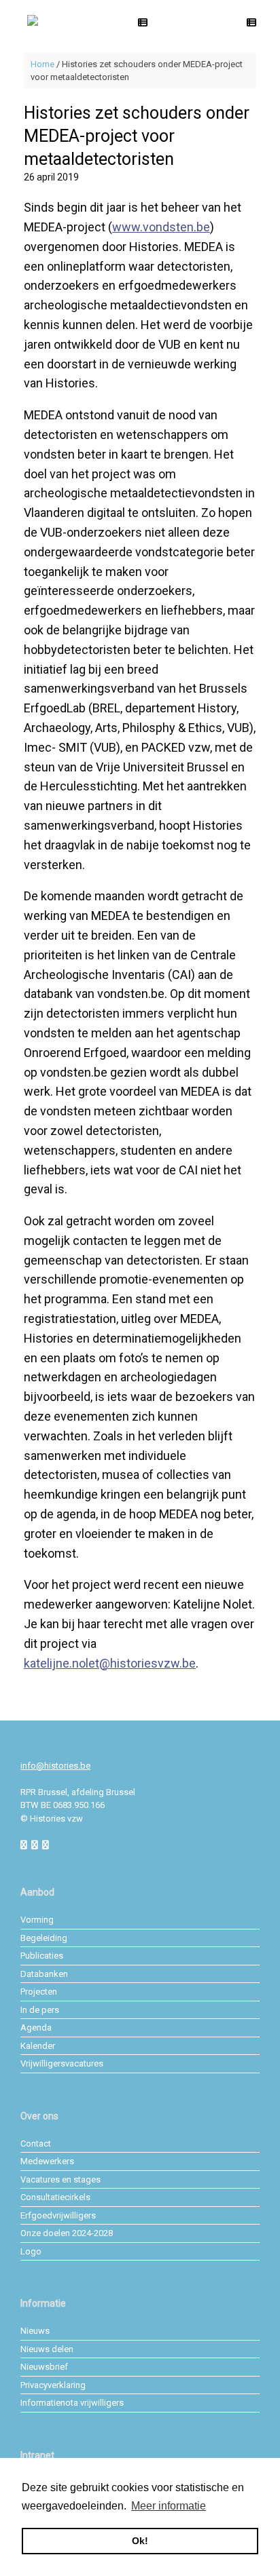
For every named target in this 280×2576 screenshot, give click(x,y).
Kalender (38, 2046)
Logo (31, 2251)
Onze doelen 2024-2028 (67, 2233)
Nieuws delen (47, 2349)
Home (42, 64)
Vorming (37, 1920)
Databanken (44, 1974)
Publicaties (42, 1956)
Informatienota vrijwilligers (72, 2403)
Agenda (36, 2027)
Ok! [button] (140, 2541)
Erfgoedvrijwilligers (58, 2215)
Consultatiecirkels (55, 2197)
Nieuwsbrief (44, 2367)
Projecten (39, 1992)
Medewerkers (47, 2161)
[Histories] (33, 21)
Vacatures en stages (60, 2179)
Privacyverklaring (53, 2385)
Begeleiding (44, 1938)
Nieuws (35, 2331)
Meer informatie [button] (169, 2506)
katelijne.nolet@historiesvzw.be (110, 1663)
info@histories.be (55, 1766)
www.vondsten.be (161, 227)
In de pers (40, 2010)
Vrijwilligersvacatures (62, 2063)
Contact (36, 2144)
